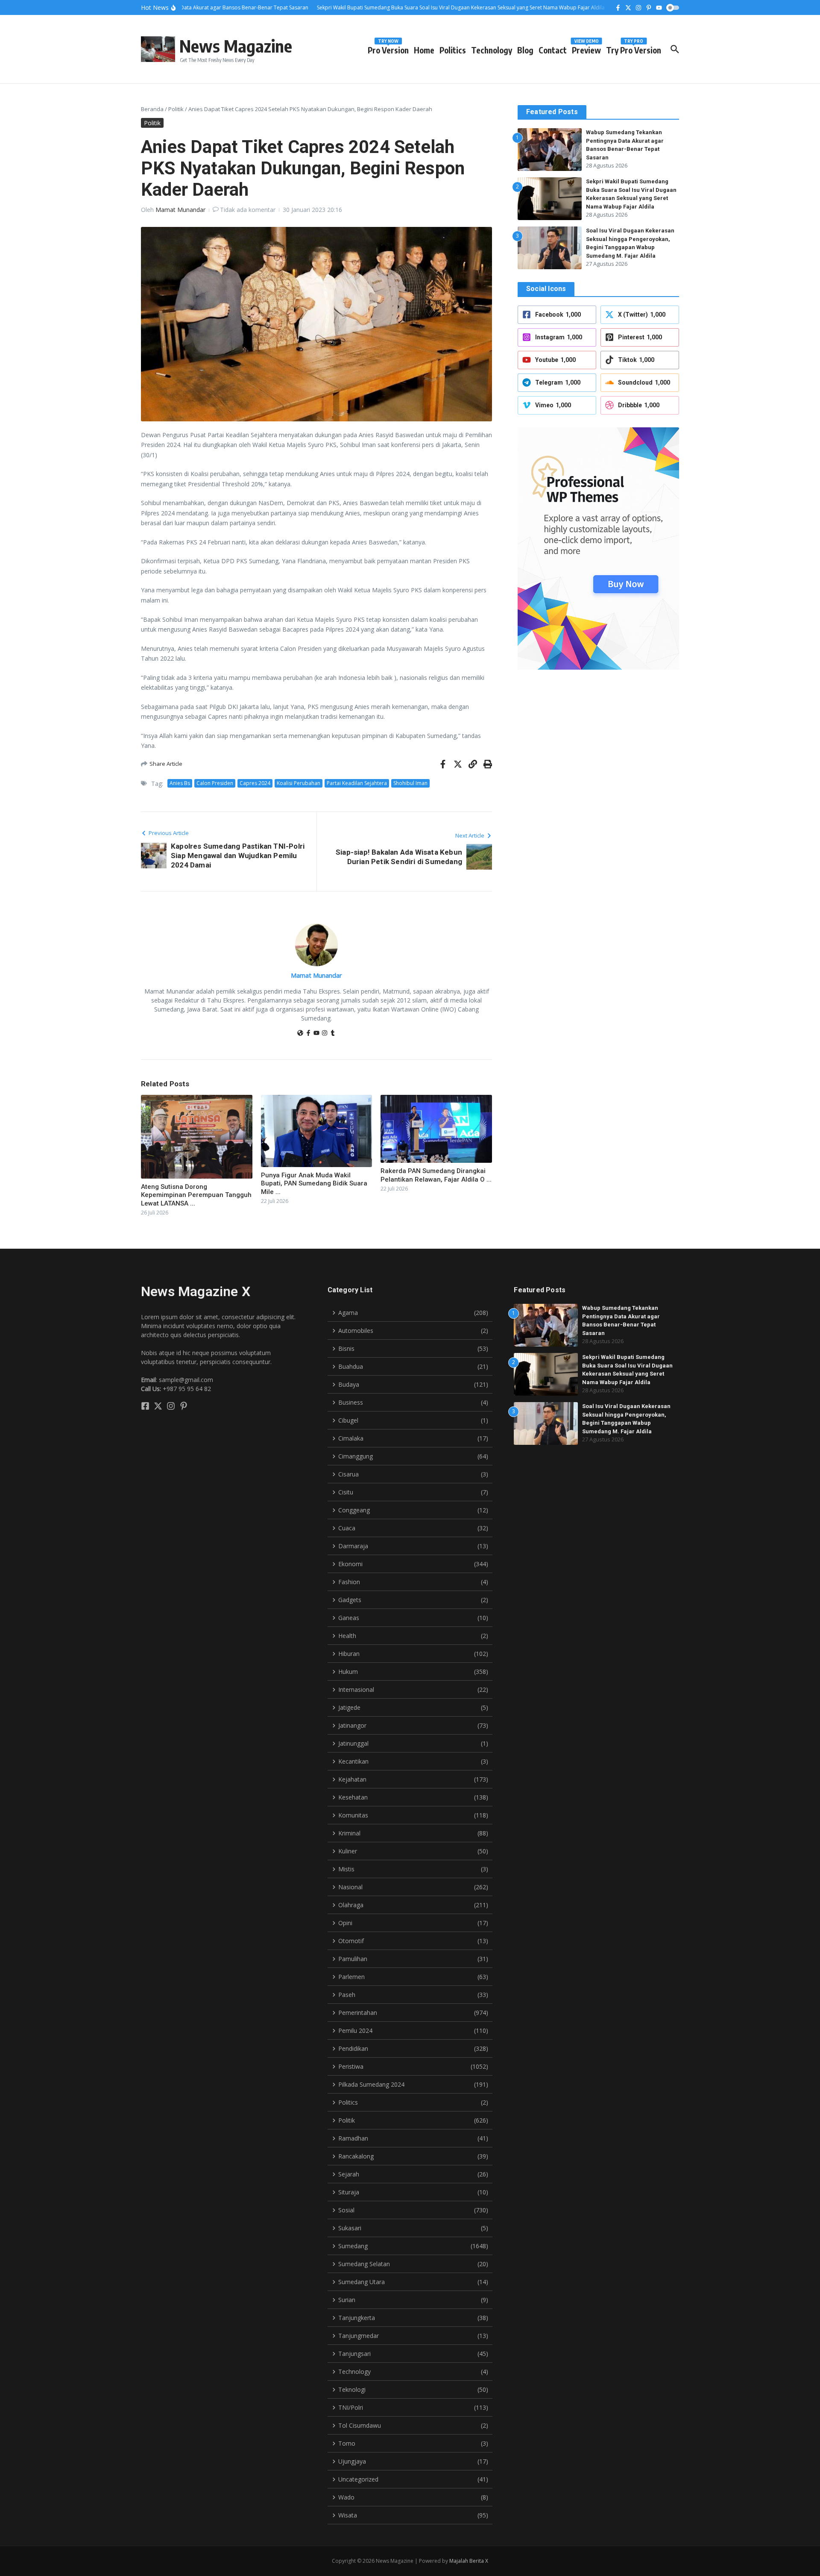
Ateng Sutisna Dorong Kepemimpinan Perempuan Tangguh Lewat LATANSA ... (196, 1195)
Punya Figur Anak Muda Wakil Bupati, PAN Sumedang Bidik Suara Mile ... (314, 1184)
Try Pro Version (634, 49)
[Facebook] (308, 1034)
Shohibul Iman (410, 783)
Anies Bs (180, 783)
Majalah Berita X (469, 2561)
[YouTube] (316, 1034)
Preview (586, 49)
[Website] (300, 1034)
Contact (553, 50)
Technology (492, 50)
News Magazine (236, 46)
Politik (176, 109)
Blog (525, 50)
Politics (453, 50)
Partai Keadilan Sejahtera (357, 783)
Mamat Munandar (180, 210)
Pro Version (388, 49)
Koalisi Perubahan (299, 783)
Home (424, 50)
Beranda (152, 109)
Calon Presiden (215, 783)
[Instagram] (325, 1034)
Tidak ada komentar (248, 210)
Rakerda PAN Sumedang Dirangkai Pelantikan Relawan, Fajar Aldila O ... (436, 1175)
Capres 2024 (255, 783)
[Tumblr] (333, 1034)
